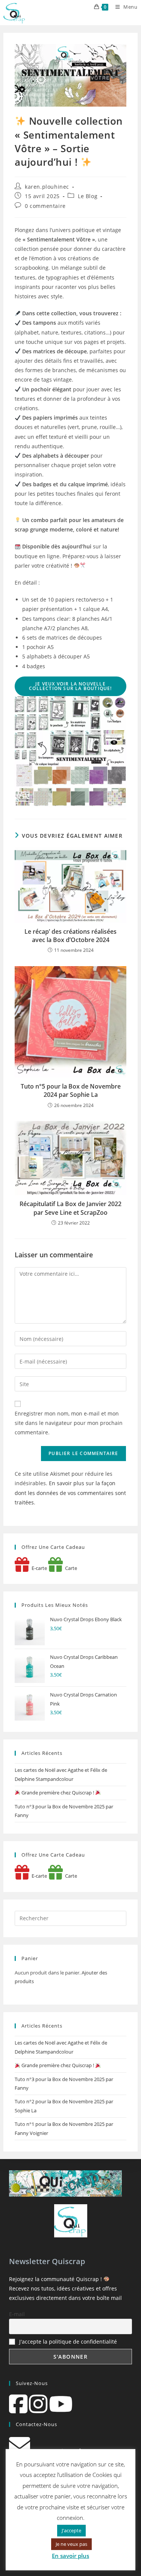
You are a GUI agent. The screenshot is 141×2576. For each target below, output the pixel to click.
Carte (70, 1568)
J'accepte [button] (71, 2530)
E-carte (38, 1568)
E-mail (17, 2314)
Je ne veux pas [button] (71, 2544)
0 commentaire (45, 206)
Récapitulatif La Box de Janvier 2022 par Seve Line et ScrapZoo (70, 1208)
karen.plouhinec (47, 187)
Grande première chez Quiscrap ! (58, 1793)
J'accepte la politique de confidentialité (68, 2342)
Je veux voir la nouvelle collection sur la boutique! (70, 686)
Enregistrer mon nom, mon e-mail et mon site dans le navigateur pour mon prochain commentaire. (69, 1423)
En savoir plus (70, 2556)
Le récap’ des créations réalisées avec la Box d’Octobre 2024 (70, 936)
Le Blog (88, 196)
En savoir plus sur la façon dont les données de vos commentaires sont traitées (70, 1493)
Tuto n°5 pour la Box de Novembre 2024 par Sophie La (71, 1090)
